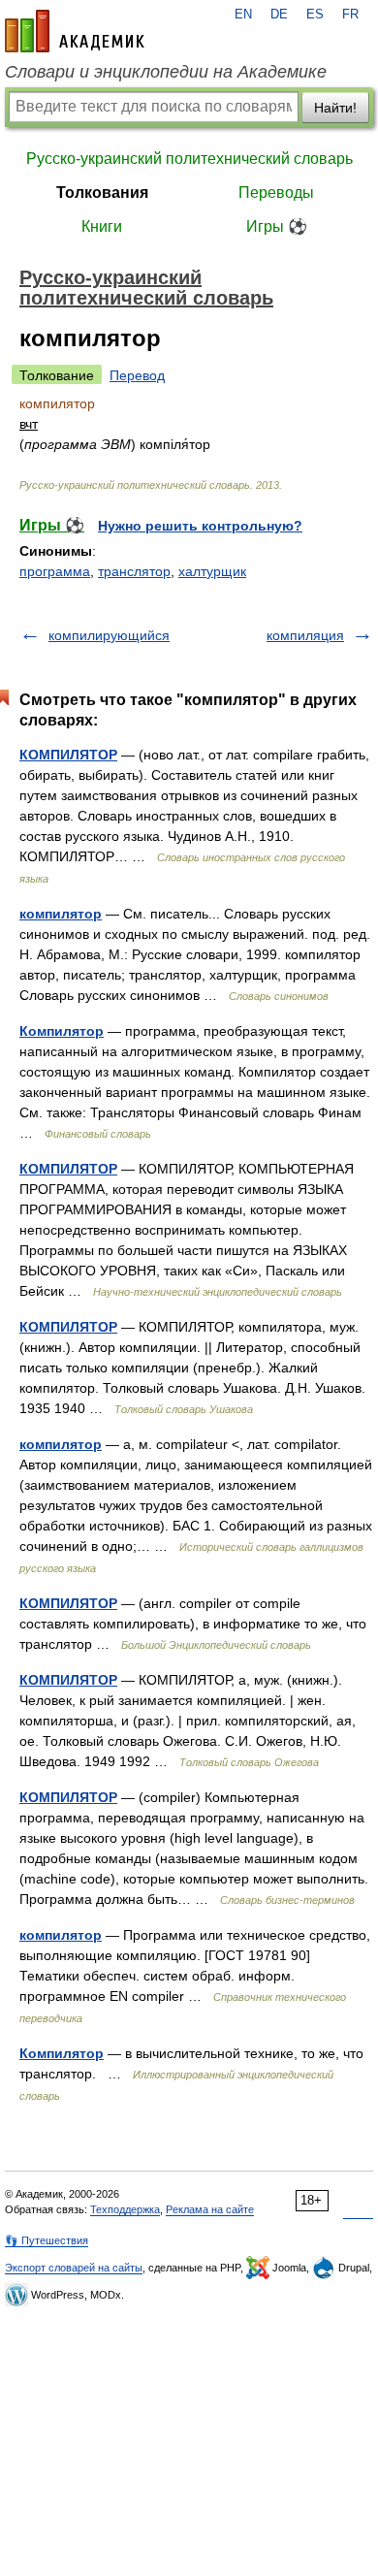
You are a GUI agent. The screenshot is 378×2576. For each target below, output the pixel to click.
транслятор (134, 571)
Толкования (102, 193)
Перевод (137, 375)
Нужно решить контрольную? (200, 526)
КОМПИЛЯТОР (68, 755)
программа (55, 571)
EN (243, 15)
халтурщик (212, 571)
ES (315, 15)
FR (350, 15)
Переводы (276, 193)
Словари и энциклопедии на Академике (166, 72)
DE (279, 15)
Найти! (335, 108)
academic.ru (75, 31)
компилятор (61, 914)
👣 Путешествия (47, 2240)
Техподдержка (125, 2209)
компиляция (305, 635)
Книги (102, 226)
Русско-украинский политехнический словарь (189, 159)
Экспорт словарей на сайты (74, 2268)
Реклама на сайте (210, 2209)
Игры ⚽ (277, 226)
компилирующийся (109, 635)
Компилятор (62, 1031)
